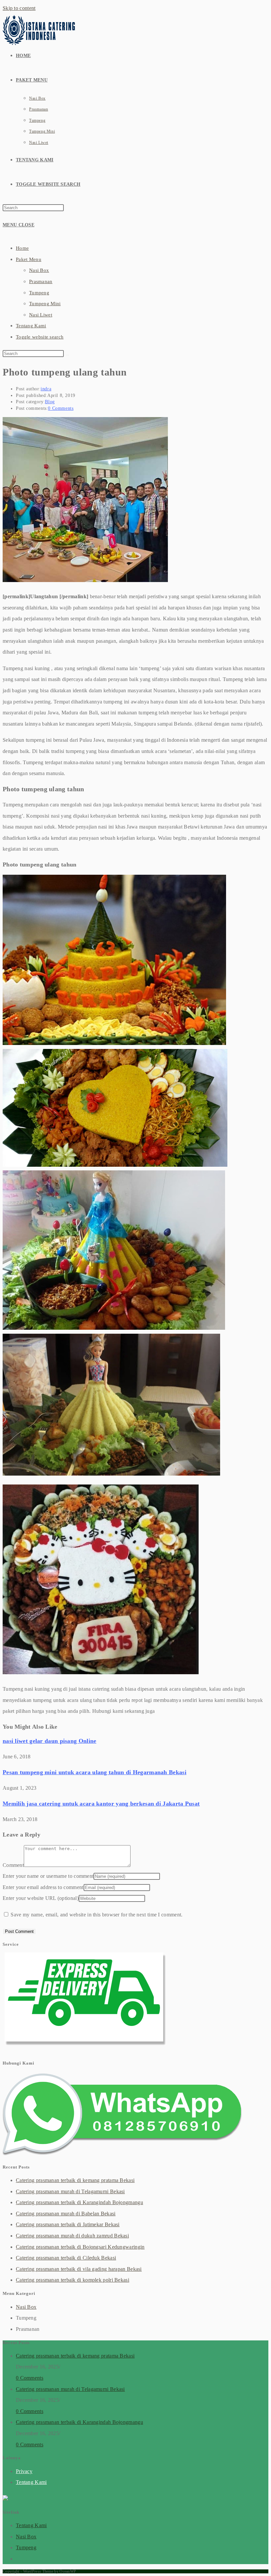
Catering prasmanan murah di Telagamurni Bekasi (70, 2191)
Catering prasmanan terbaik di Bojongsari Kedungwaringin (80, 2247)
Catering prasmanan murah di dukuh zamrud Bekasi (72, 2236)
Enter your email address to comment (43, 1887)
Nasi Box (39, 270)
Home (22, 248)
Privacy (24, 2471)
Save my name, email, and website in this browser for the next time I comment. (97, 1915)
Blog (50, 402)
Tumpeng (39, 293)
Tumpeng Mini (45, 304)
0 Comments (61, 408)
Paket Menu (29, 259)
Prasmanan (41, 281)
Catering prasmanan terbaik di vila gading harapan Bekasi (79, 2269)
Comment (13, 1865)
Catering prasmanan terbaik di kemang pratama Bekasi (75, 2180)
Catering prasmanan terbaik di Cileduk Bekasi (66, 2258)
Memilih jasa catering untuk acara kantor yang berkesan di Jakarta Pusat (101, 1804)
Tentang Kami (31, 326)
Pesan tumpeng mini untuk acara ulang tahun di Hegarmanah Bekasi (95, 1772)
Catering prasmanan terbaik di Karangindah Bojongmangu (79, 2202)
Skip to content (19, 8)
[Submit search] (67, 355)
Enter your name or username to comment (48, 1876)
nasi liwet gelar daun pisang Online (50, 1741)
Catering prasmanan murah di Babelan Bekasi (66, 2214)
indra (46, 389)
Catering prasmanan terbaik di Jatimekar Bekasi (68, 2224)
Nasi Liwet (41, 315)
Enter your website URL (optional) (41, 1898)
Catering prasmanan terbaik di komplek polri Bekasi (73, 2280)
